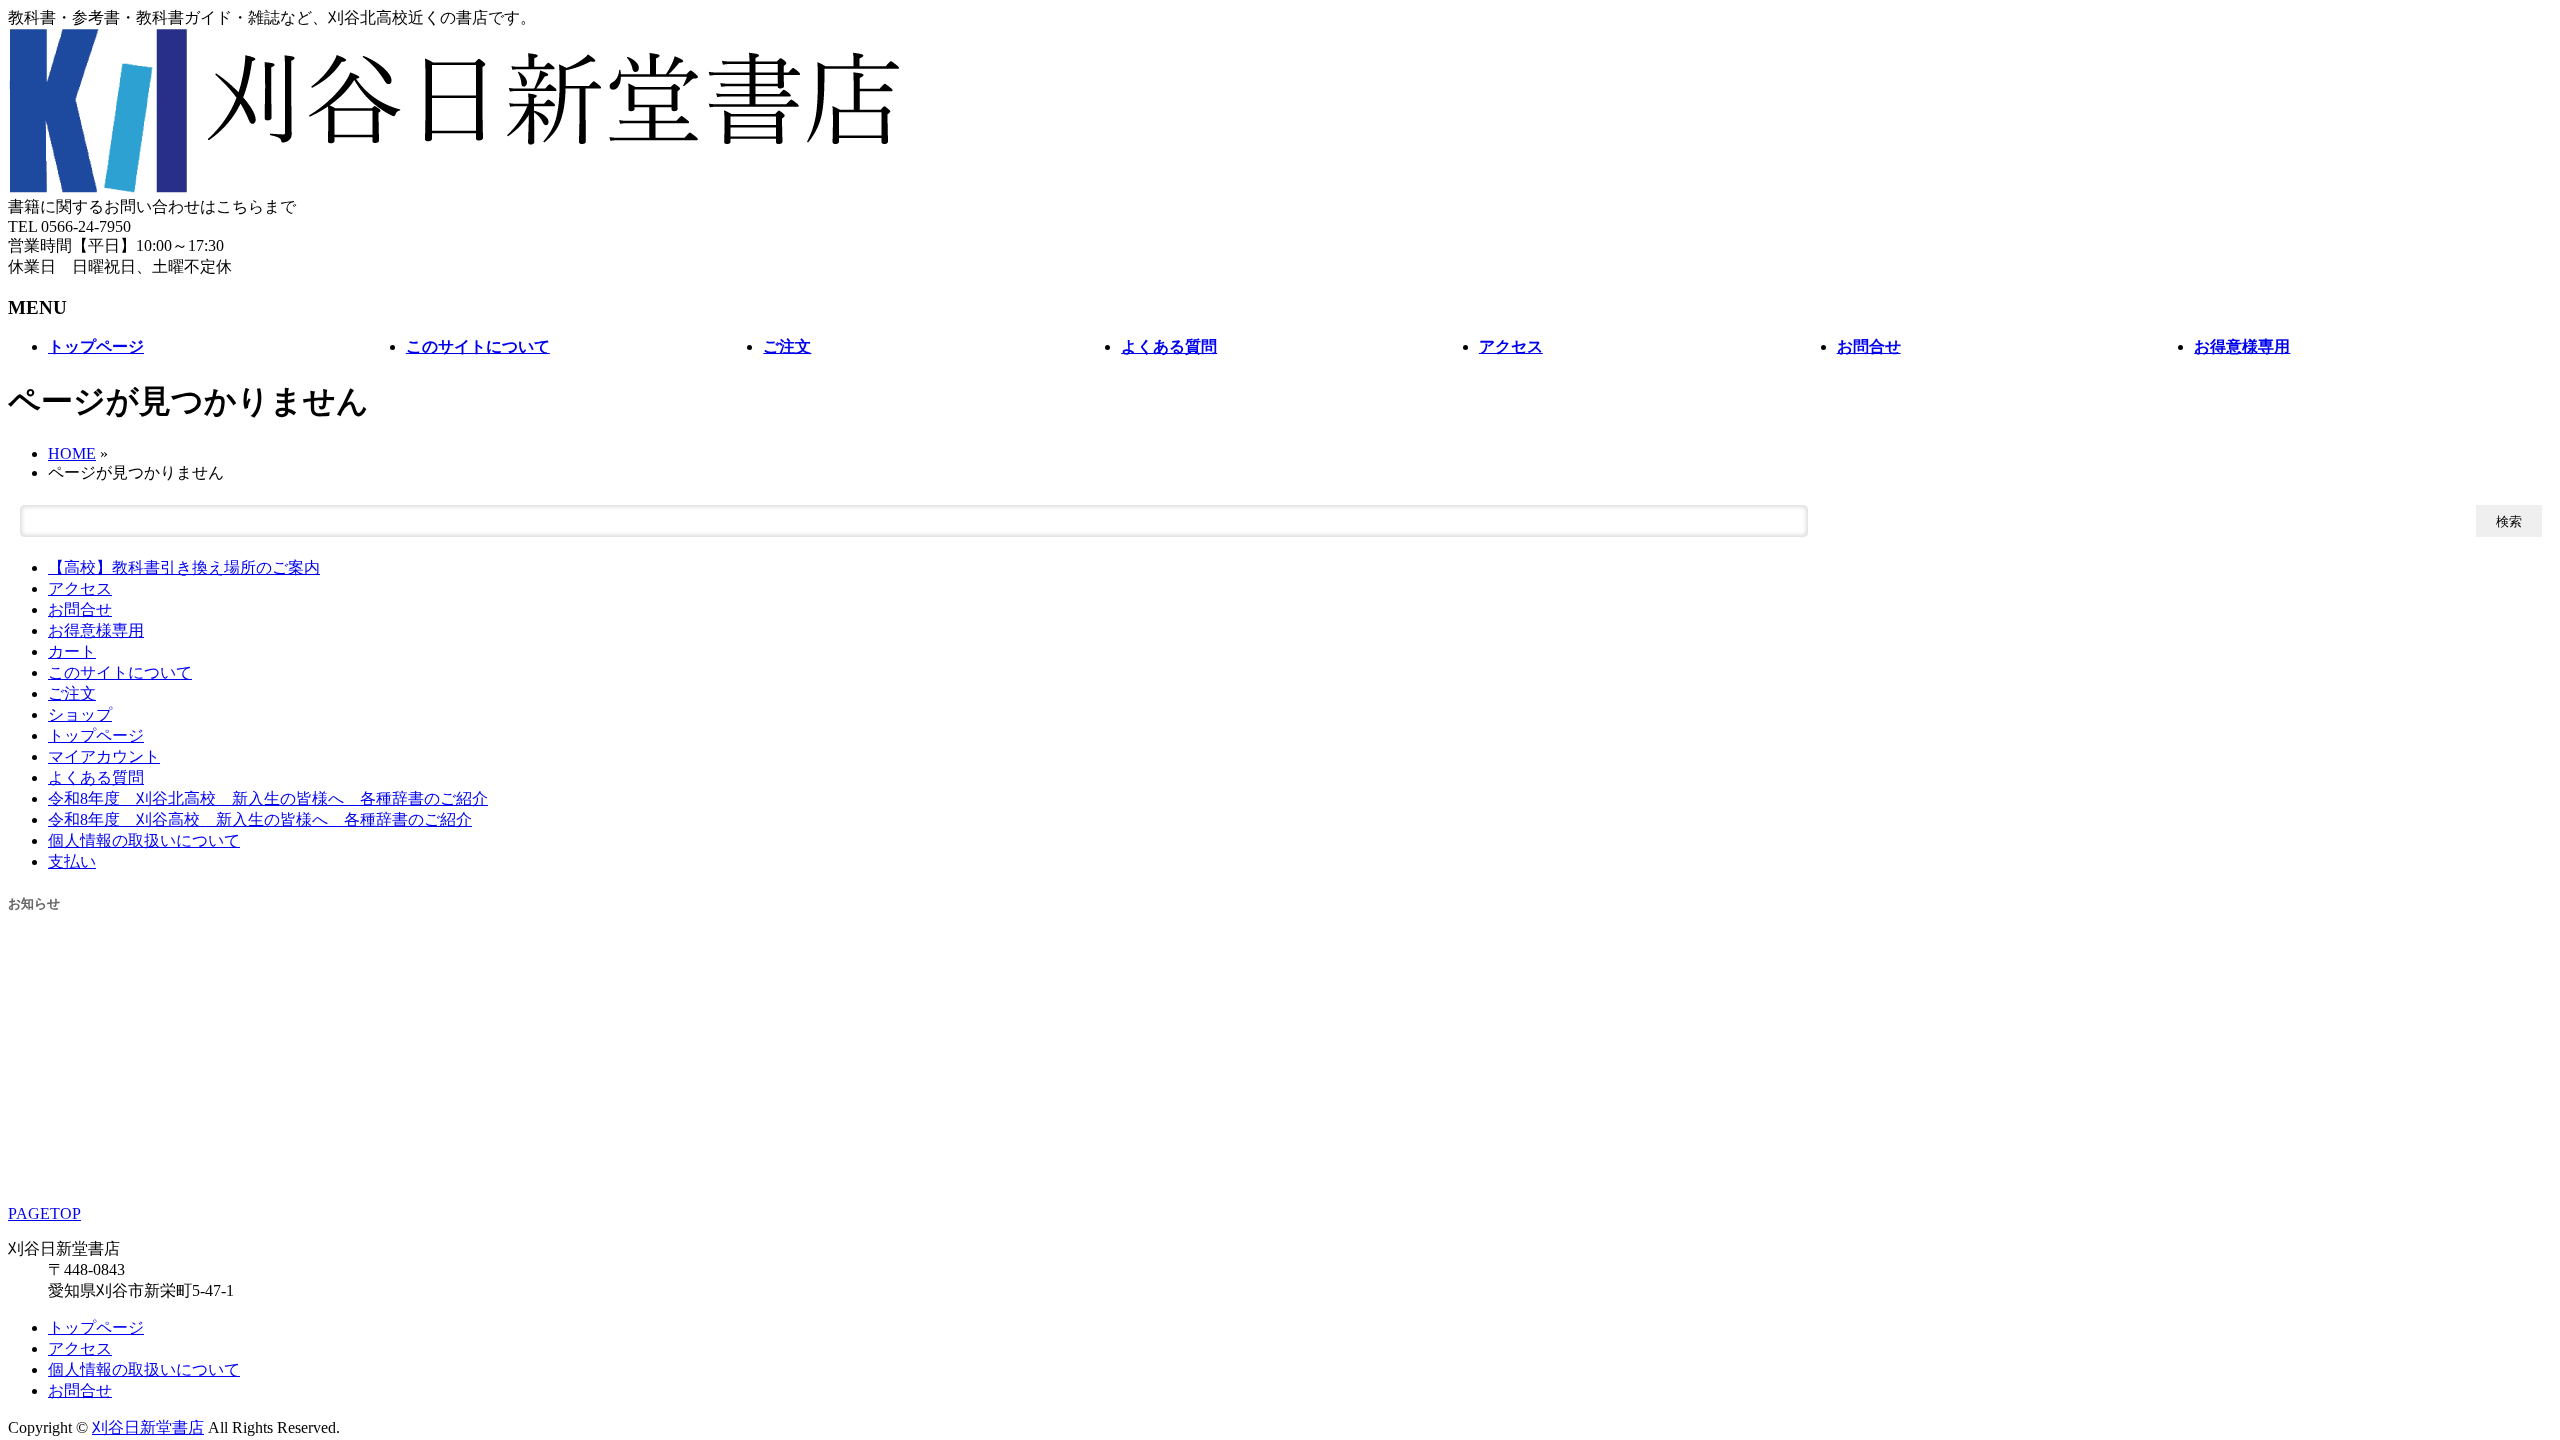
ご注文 (72, 693)
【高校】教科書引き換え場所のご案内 (184, 567)
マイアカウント (104, 756)
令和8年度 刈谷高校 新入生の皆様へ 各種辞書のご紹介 (260, 819)
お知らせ (34, 903)
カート (72, 651)
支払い (72, 861)
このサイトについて (120, 672)
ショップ (80, 714)
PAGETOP (44, 1213)
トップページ (96, 735)
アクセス (80, 588)
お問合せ (80, 609)
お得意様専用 (96, 630)
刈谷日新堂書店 (148, 1427)
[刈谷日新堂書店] (456, 187)
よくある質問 (96, 777)
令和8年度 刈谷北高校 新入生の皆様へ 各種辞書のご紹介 (268, 798)
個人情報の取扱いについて (144, 840)
